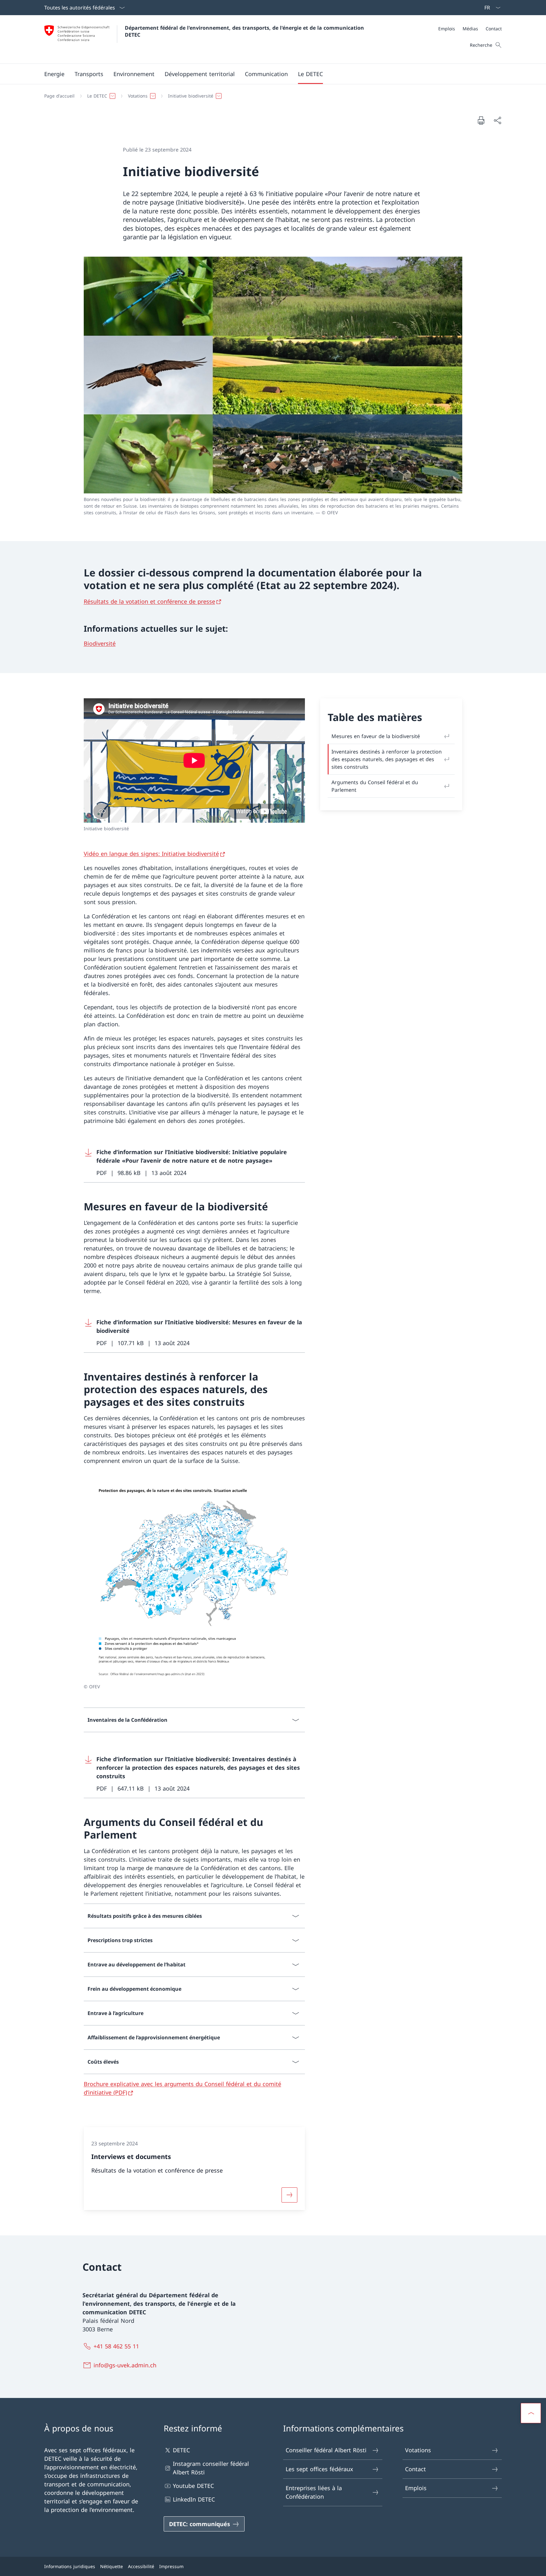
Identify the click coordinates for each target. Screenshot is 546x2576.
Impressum (171, 2566)
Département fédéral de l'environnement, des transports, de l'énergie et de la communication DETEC (245, 31)
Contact (416, 2469)
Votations (418, 2450)
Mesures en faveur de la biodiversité (376, 736)
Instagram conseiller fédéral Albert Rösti (211, 2468)
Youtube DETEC (193, 2486)
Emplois (416, 2488)
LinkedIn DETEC (194, 2499)
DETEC (181, 2450)
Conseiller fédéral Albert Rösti (326, 2450)
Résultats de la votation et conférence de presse (149, 601)
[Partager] (497, 120)
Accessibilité (141, 2566)
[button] (54, 74)
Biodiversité (100, 643)
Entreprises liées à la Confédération (314, 2492)
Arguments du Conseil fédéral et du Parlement (375, 786)
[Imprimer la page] (481, 120)
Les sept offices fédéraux (319, 2469)
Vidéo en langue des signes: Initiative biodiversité (151, 854)
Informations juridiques (70, 2566)
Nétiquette (112, 2566)
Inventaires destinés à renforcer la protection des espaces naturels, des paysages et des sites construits (387, 759)
